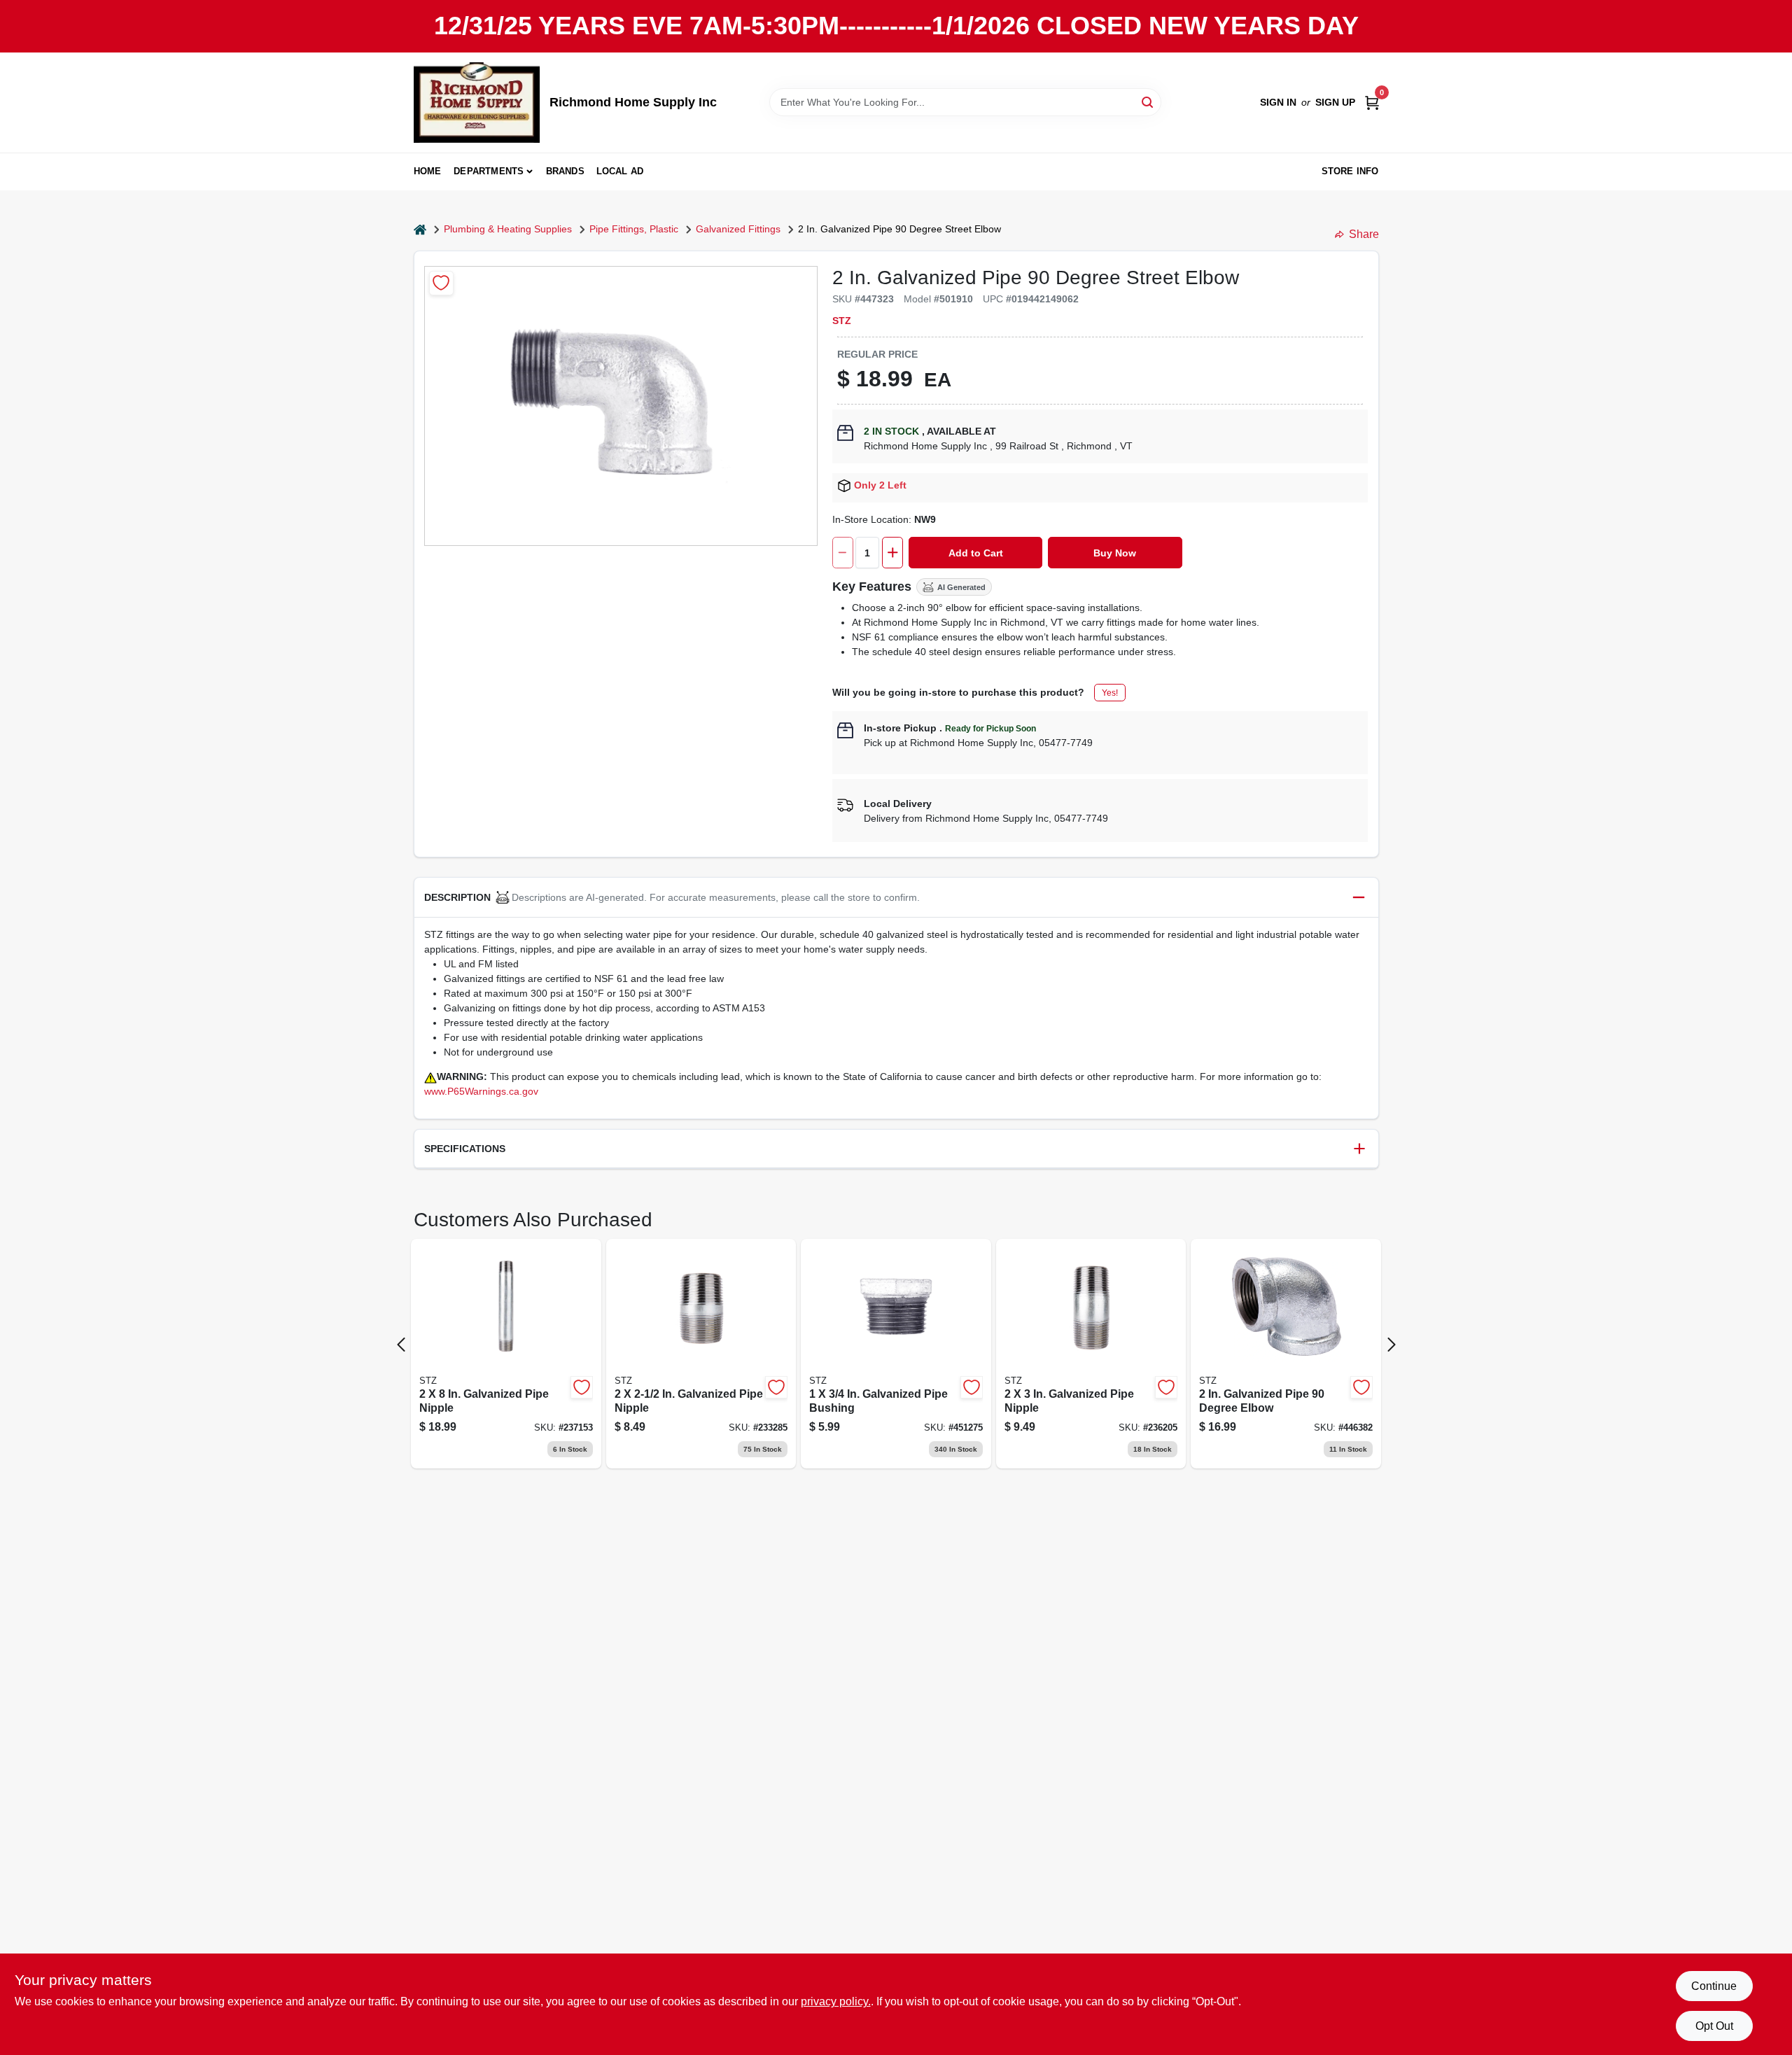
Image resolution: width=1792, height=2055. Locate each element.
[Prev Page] (401, 1345)
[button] (896, 898)
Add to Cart (976, 553)
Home (428, 171)
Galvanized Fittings (738, 229)
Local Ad (620, 171)
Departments (489, 171)
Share (1364, 234)
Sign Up (1335, 102)
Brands (565, 171)
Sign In (1278, 102)
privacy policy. (836, 2001)
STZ (842, 321)
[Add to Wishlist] (441, 283)
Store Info (1350, 171)
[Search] (1148, 101)
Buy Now (1115, 553)
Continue (1714, 1986)
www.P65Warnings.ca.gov (481, 1091)
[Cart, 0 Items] (1372, 103)
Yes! (1110, 693)
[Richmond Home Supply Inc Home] (477, 103)
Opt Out (1714, 2026)
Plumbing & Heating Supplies (508, 229)
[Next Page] (1392, 1345)
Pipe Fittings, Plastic (634, 229)
